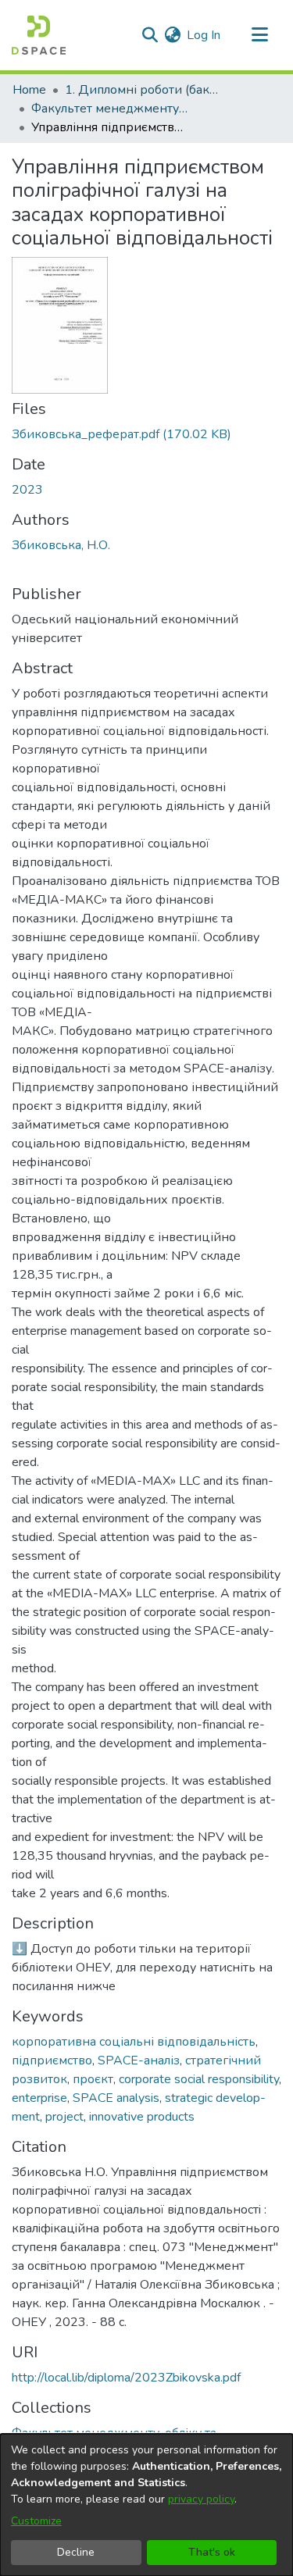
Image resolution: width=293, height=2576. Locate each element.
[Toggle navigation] (259, 35)
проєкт (93, 2079)
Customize (36, 2521)
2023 (27, 490)
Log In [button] (204, 35)
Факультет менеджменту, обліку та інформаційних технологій (109, 109)
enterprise (39, 2098)
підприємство (52, 2060)
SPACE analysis (116, 2098)
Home (29, 90)
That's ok (212, 2552)
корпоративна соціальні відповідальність (134, 2042)
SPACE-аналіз (139, 2060)
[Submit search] (150, 35)
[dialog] (146, 2505)
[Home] (39, 35)
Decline (76, 2552)
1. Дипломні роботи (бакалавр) (143, 90)
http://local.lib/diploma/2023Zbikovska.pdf (126, 2378)
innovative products (142, 2117)
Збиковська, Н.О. (61, 545)
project (64, 2117)
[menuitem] (172, 35)
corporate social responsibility (199, 2079)
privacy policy (201, 2499)
